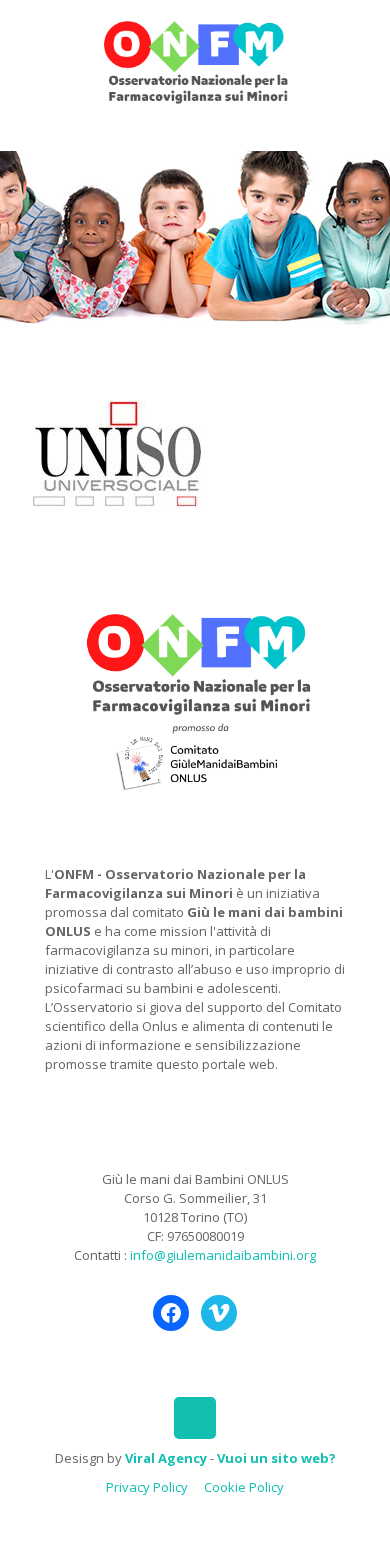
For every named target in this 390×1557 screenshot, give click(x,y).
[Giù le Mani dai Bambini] (195, 60)
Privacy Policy (147, 1487)
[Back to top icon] (195, 1418)
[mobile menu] (363, 40)
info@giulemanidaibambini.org (223, 1255)
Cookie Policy (244, 1487)
